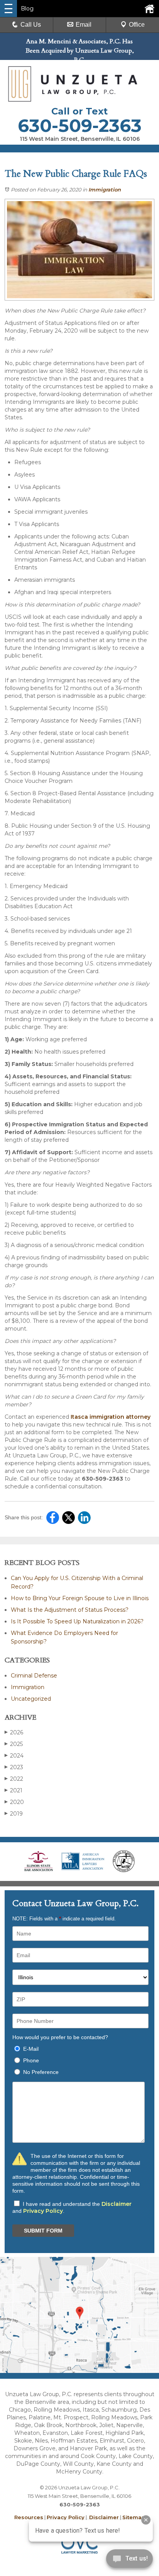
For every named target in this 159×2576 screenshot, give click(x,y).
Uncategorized (31, 1699)
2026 (14, 1732)
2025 (14, 1744)
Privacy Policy (43, 2211)
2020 (14, 1802)
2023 (14, 1767)
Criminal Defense (34, 1676)
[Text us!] (129, 2560)
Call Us (31, 25)
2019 (14, 1814)
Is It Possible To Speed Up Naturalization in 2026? (77, 1621)
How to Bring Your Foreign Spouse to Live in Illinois (80, 1598)
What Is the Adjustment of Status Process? (70, 1610)
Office (137, 25)
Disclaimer (117, 2204)
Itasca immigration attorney (111, 1417)
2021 (14, 1790)
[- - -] (8, 9)
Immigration (105, 190)
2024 (14, 1756)
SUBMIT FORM (43, 2231)
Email (84, 25)
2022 (14, 1779)
